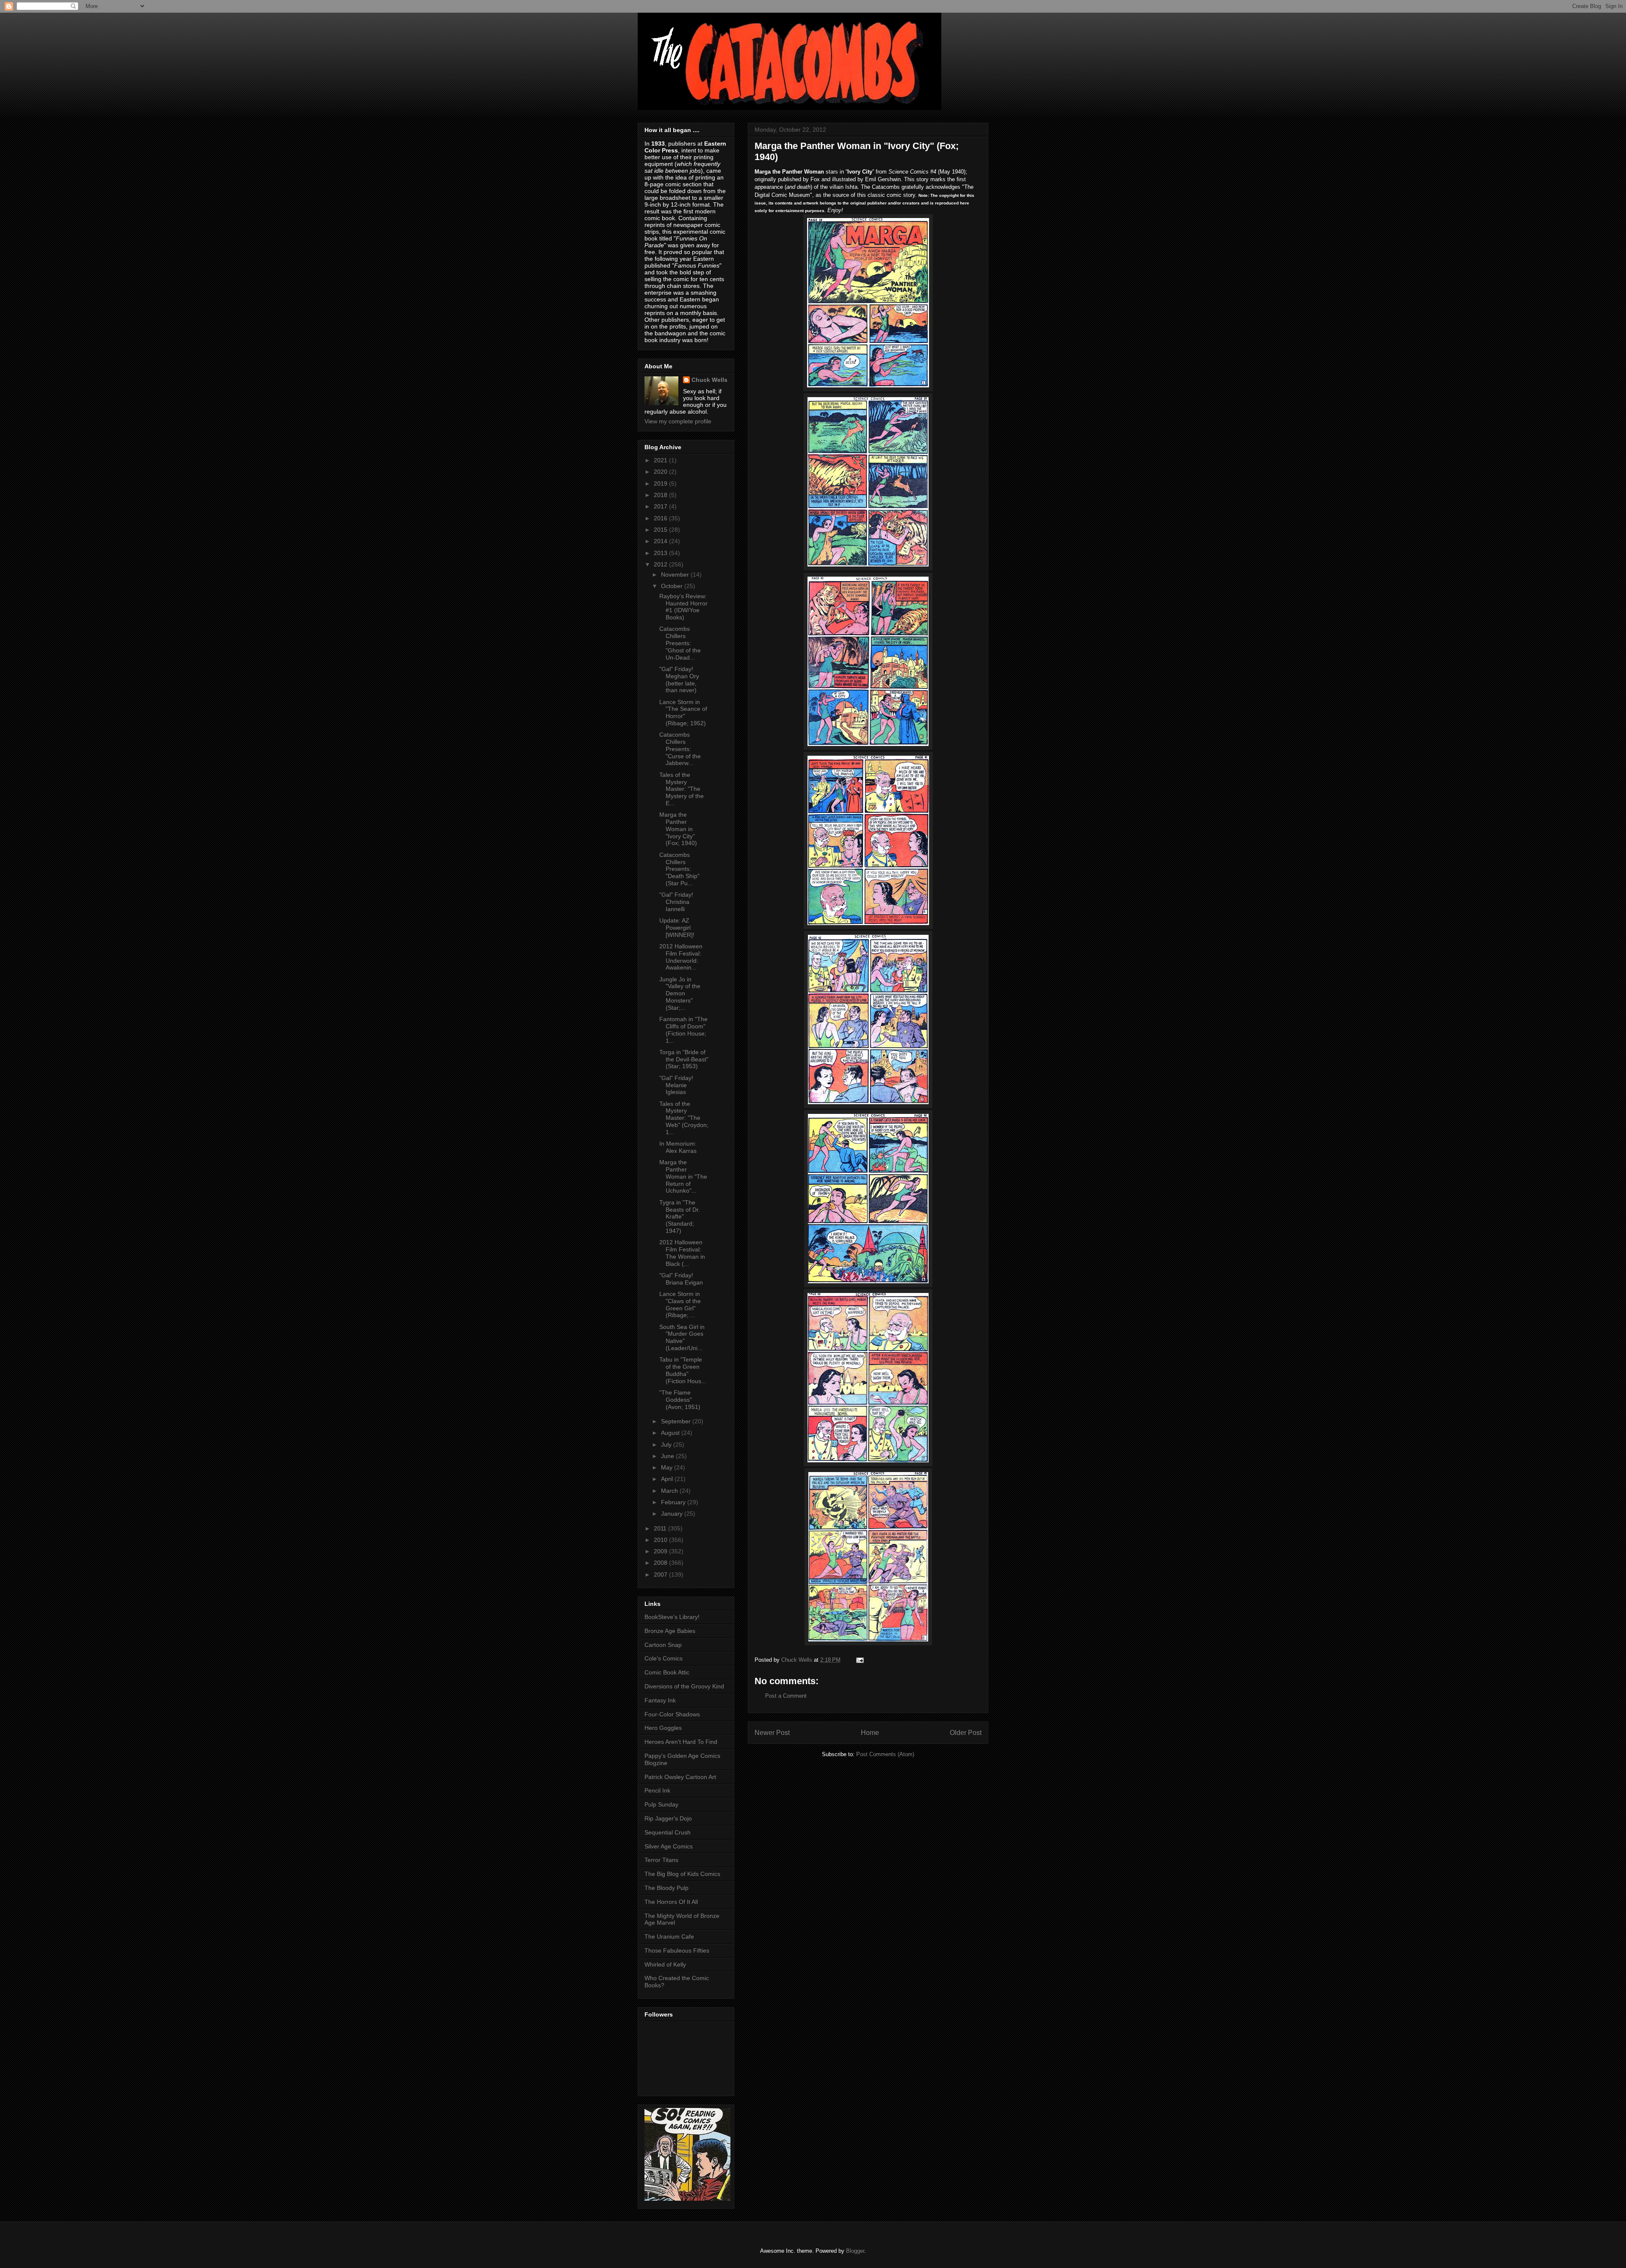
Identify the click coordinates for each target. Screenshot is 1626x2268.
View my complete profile (678, 421)
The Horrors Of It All (671, 1902)
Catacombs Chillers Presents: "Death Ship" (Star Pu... (679, 869)
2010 (661, 1540)
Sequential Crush (668, 1832)
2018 (661, 495)
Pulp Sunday (661, 1804)
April (668, 1479)
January (673, 1514)
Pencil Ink (657, 1790)
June (668, 1456)
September (677, 1421)
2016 (661, 518)
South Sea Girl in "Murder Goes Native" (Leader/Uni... (682, 1337)
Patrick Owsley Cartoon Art (680, 1777)
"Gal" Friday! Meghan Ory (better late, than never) (679, 680)
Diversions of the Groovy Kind (684, 1686)
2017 (661, 506)
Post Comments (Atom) (885, 1754)
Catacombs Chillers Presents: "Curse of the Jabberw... (680, 749)
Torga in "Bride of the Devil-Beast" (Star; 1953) (684, 1059)
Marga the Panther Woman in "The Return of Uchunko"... (683, 1176)
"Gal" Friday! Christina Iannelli (676, 902)
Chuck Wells (709, 380)
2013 (661, 553)
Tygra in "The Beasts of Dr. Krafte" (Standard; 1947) (680, 1217)
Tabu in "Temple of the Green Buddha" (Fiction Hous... (683, 1370)
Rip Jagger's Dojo (668, 1818)
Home (870, 1733)
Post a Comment (786, 1696)
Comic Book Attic (667, 1672)
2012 (661, 564)
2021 (661, 460)
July (667, 1445)
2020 (661, 472)
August (671, 1433)
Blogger (855, 2251)
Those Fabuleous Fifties (677, 1950)
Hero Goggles (663, 1728)
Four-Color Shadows (672, 1714)
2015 (661, 530)
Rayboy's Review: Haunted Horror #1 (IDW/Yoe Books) (683, 607)
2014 (661, 541)
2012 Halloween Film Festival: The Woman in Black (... (682, 1253)
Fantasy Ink (660, 1700)
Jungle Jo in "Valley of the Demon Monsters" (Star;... (680, 993)
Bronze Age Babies (670, 1631)
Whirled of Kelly (665, 1964)
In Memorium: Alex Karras (678, 1147)
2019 (661, 483)
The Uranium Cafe (669, 1937)
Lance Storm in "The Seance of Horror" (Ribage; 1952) (683, 713)
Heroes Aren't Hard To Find (681, 1742)
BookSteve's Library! (672, 1617)
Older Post (966, 1733)
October (673, 586)
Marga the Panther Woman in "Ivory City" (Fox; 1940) (678, 829)
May (668, 1467)
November (676, 575)
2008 (661, 1563)
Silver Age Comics (669, 1846)
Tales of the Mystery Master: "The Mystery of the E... (682, 789)
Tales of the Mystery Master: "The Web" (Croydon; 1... (684, 1118)
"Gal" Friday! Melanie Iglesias (676, 1085)
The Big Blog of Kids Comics (682, 1874)
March (670, 1491)
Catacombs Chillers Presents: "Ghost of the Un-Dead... (680, 643)
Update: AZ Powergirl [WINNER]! (677, 928)
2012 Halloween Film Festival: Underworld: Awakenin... (681, 957)
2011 (661, 1528)
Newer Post (772, 1733)
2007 (661, 1575)
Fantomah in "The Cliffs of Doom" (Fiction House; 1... (683, 1030)
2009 (661, 1551)
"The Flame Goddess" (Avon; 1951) (680, 1400)
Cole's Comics (664, 1658)
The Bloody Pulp (666, 1888)
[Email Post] (859, 1660)
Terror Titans (661, 1860)
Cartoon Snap (663, 1645)
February (674, 1502)
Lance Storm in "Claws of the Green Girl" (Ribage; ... (680, 1304)
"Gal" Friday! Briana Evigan (681, 1279)
